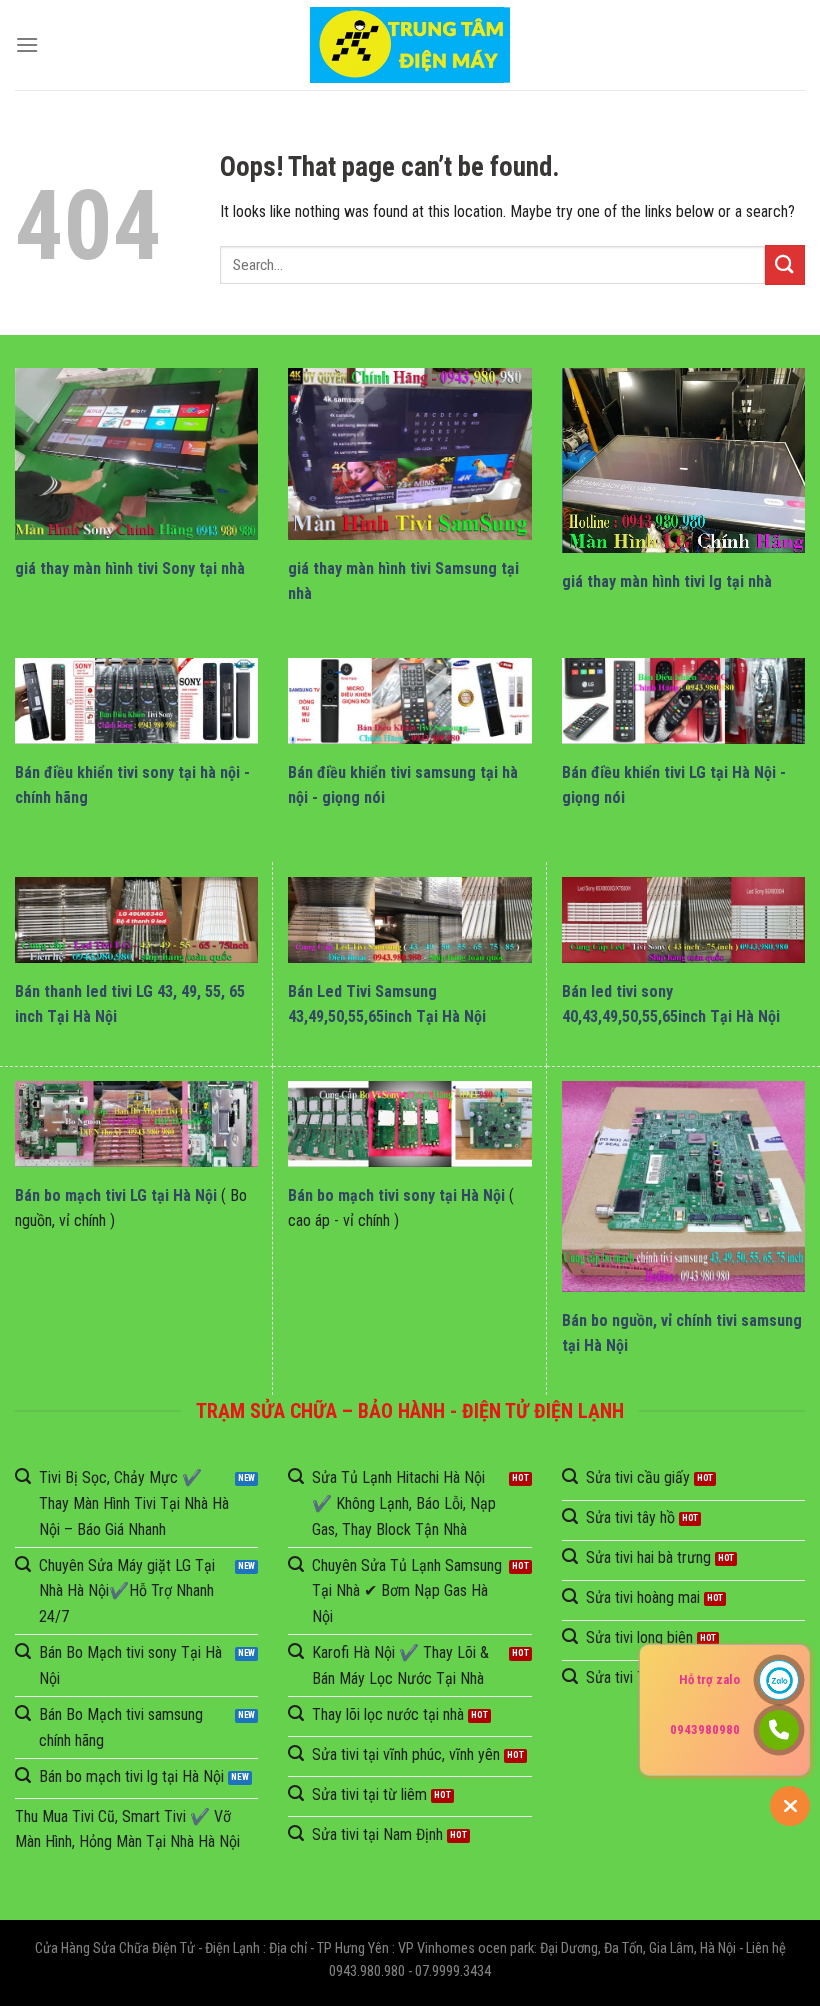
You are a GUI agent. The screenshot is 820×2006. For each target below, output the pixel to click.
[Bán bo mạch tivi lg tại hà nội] (136, 1124)
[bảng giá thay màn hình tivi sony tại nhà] (136, 454)
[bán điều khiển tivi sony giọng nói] (136, 701)
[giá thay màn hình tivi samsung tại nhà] (409, 454)
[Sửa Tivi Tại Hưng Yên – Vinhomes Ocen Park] (410, 45)
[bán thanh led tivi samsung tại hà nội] (409, 920)
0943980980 (705, 1729)
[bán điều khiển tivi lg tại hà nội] (683, 701)
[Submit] (785, 264)
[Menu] (27, 44)
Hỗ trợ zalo (709, 1679)
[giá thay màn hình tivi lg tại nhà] (683, 460)
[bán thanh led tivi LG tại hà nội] (136, 920)
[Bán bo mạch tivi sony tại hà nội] (409, 1124)
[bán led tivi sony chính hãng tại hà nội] (683, 920)
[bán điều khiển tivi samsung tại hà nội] (409, 701)
